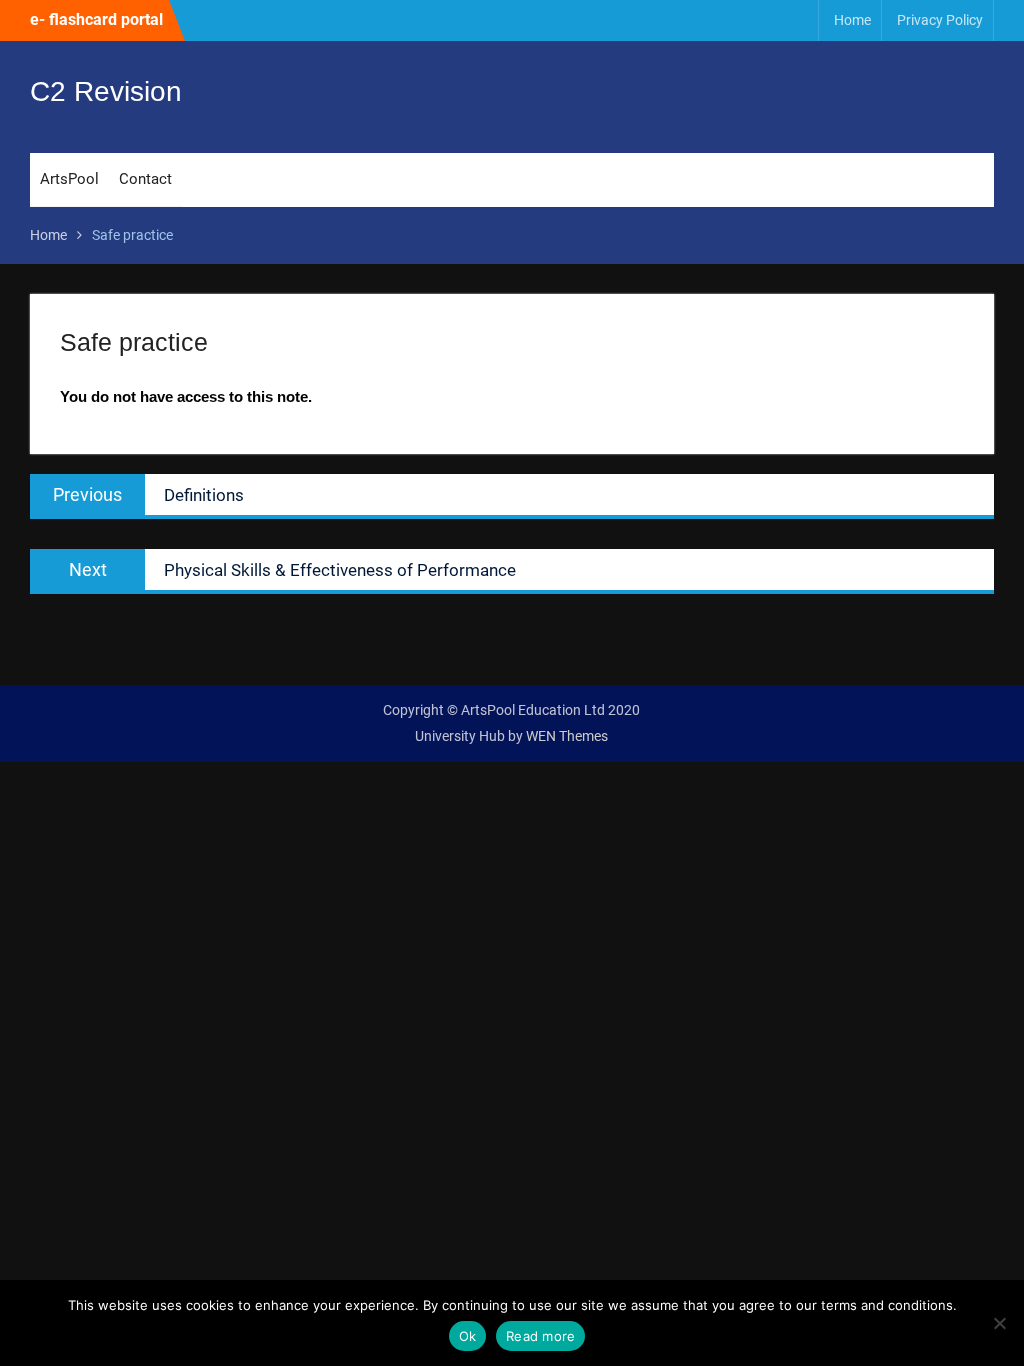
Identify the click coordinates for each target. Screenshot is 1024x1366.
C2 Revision (106, 91)
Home (852, 20)
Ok (468, 1336)
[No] (999, 1323)
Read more (540, 1336)
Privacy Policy (940, 20)
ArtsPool (69, 179)
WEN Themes (567, 736)
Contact (145, 179)
